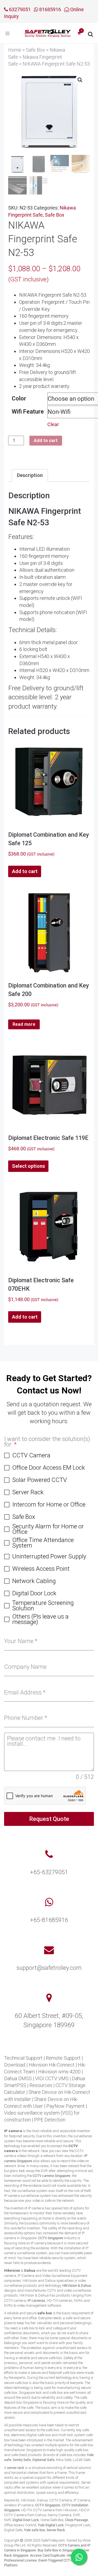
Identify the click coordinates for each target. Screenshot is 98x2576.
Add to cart (46, 440)
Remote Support (63, 2058)
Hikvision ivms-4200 (59, 2072)
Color (19, 398)
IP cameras (36, 2301)
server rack (16, 2468)
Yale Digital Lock (51, 2525)
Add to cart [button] (25, 871)
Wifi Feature (28, 412)
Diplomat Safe (43, 2460)
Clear (53, 424)
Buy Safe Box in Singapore (58, 2550)
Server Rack (56, 2530)
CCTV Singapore (51, 2238)
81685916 (50, 9)
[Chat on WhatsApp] (79, 2557)
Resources (41, 2085)
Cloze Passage (76, 2520)
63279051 (19, 9)
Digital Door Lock (26, 2520)
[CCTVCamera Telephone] (49, 1855)
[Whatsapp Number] (49, 1902)
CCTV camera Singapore (51, 2176)
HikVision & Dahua (77, 2285)
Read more (24, 1024)
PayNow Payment (65, 2106)
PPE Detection (50, 2120)
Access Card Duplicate (48, 2555)
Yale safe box (34, 2530)
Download (15, 2065)
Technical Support (23, 2058)
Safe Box (55, 215)
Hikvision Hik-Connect (52, 2065)
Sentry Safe (22, 2460)
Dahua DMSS (18, 2078)
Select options (28, 1166)
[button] (80, 80)
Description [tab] (30, 475)
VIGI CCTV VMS (52, 2078)
